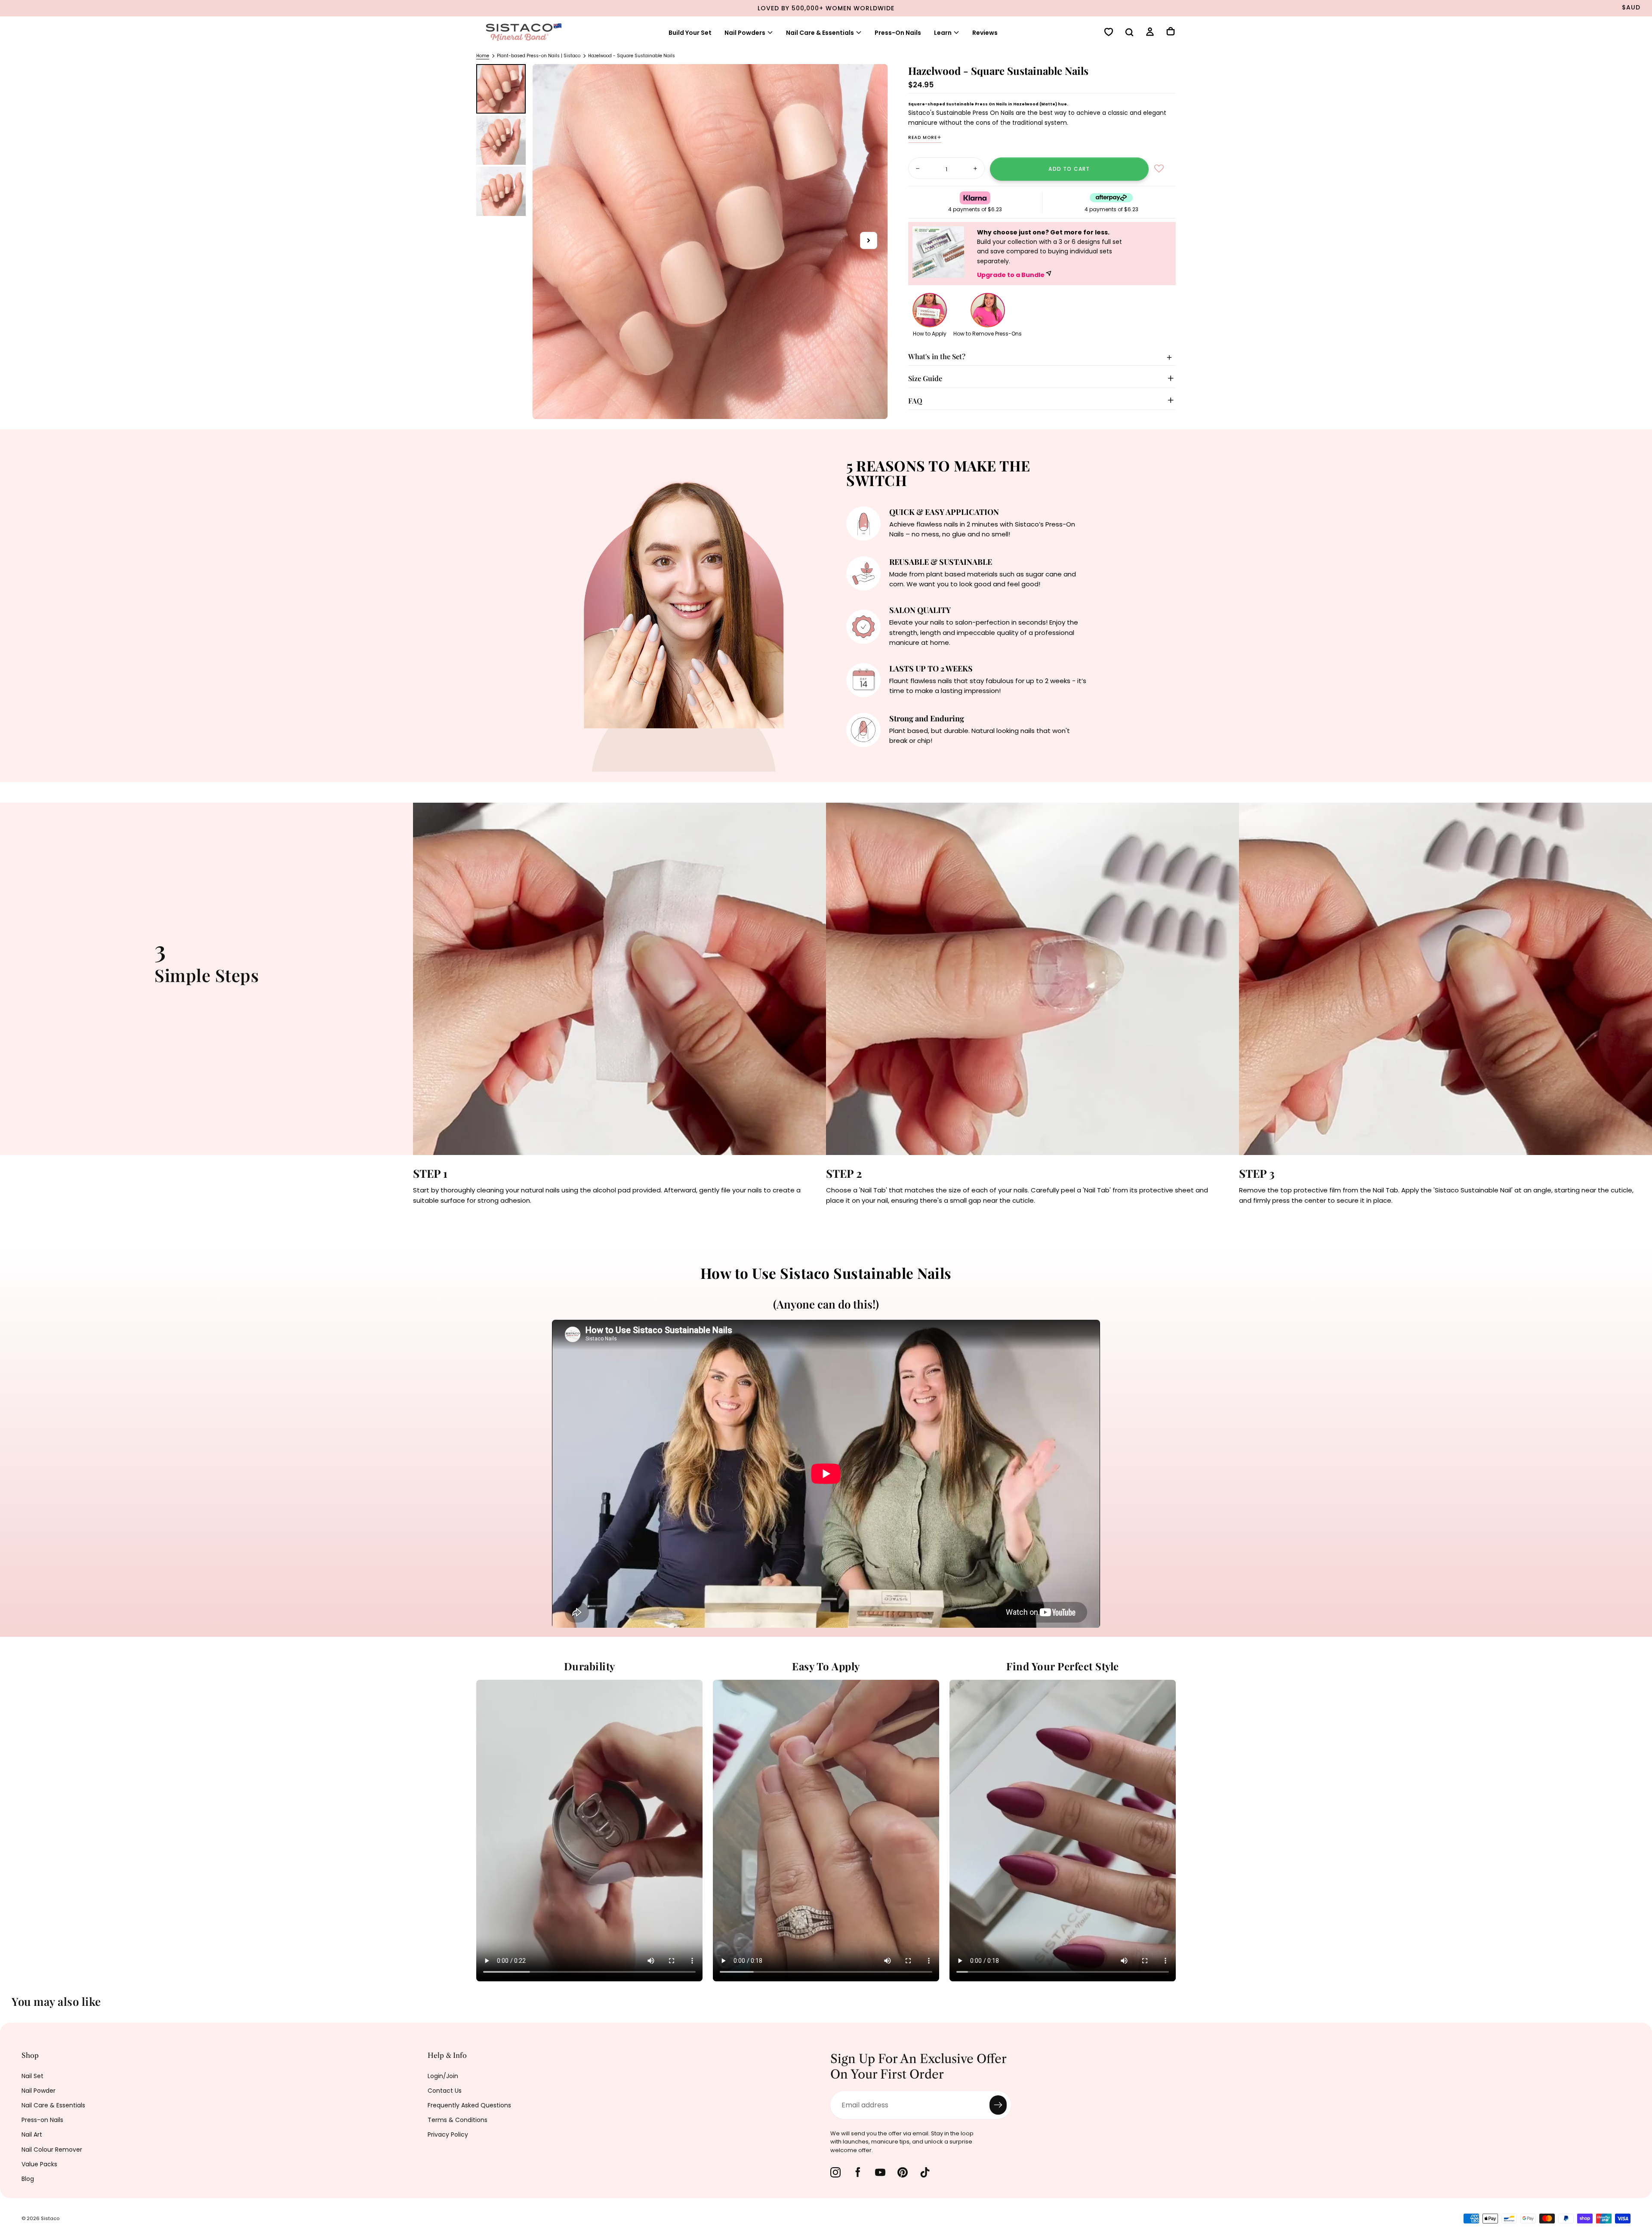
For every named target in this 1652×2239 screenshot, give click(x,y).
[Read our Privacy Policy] (807, 1191)
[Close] (996, 995)
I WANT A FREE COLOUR (736, 1220)
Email (668, 1126)
